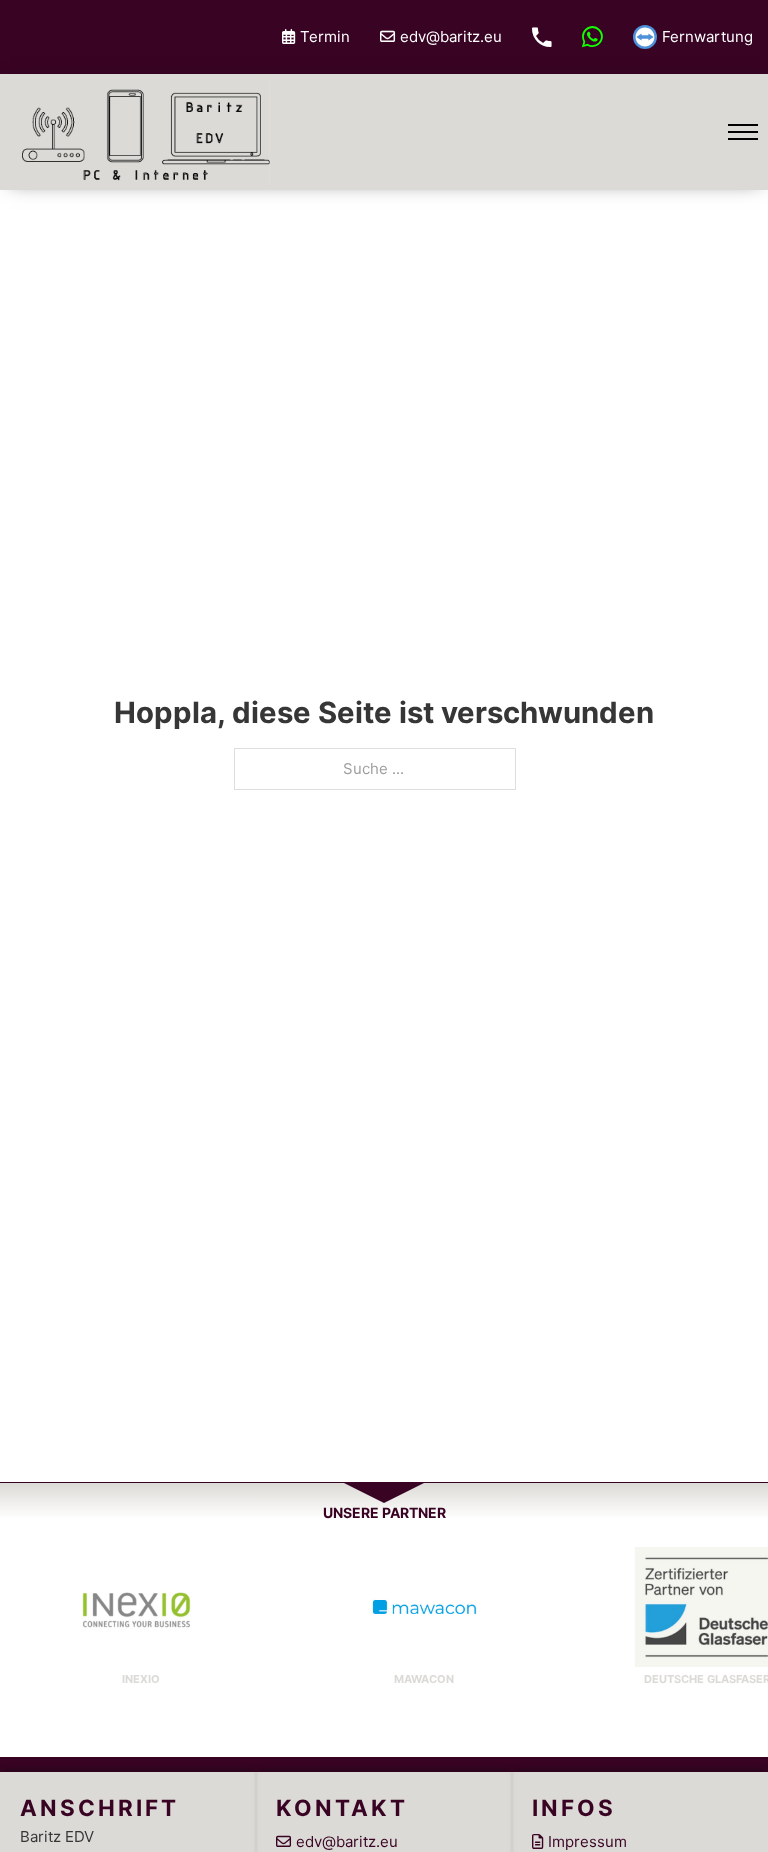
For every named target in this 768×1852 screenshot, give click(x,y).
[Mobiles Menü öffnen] (743, 132)
